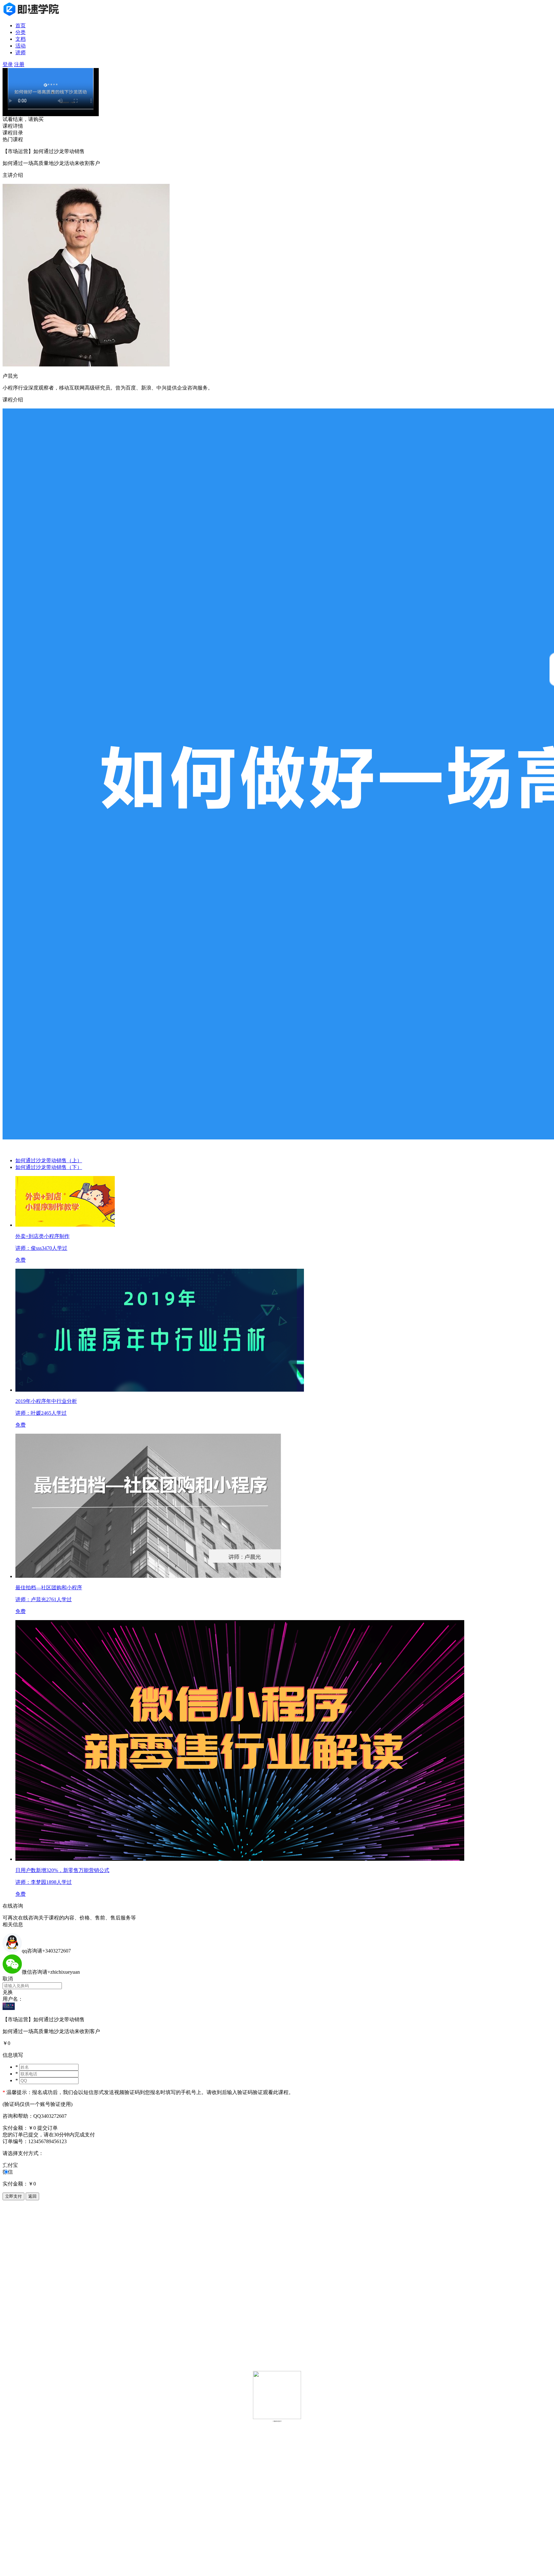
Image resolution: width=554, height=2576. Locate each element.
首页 (21, 26)
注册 (19, 64)
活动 (21, 46)
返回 (32, 2196)
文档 (21, 39)
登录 (8, 64)
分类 (21, 32)
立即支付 (13, 2196)
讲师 (21, 52)
